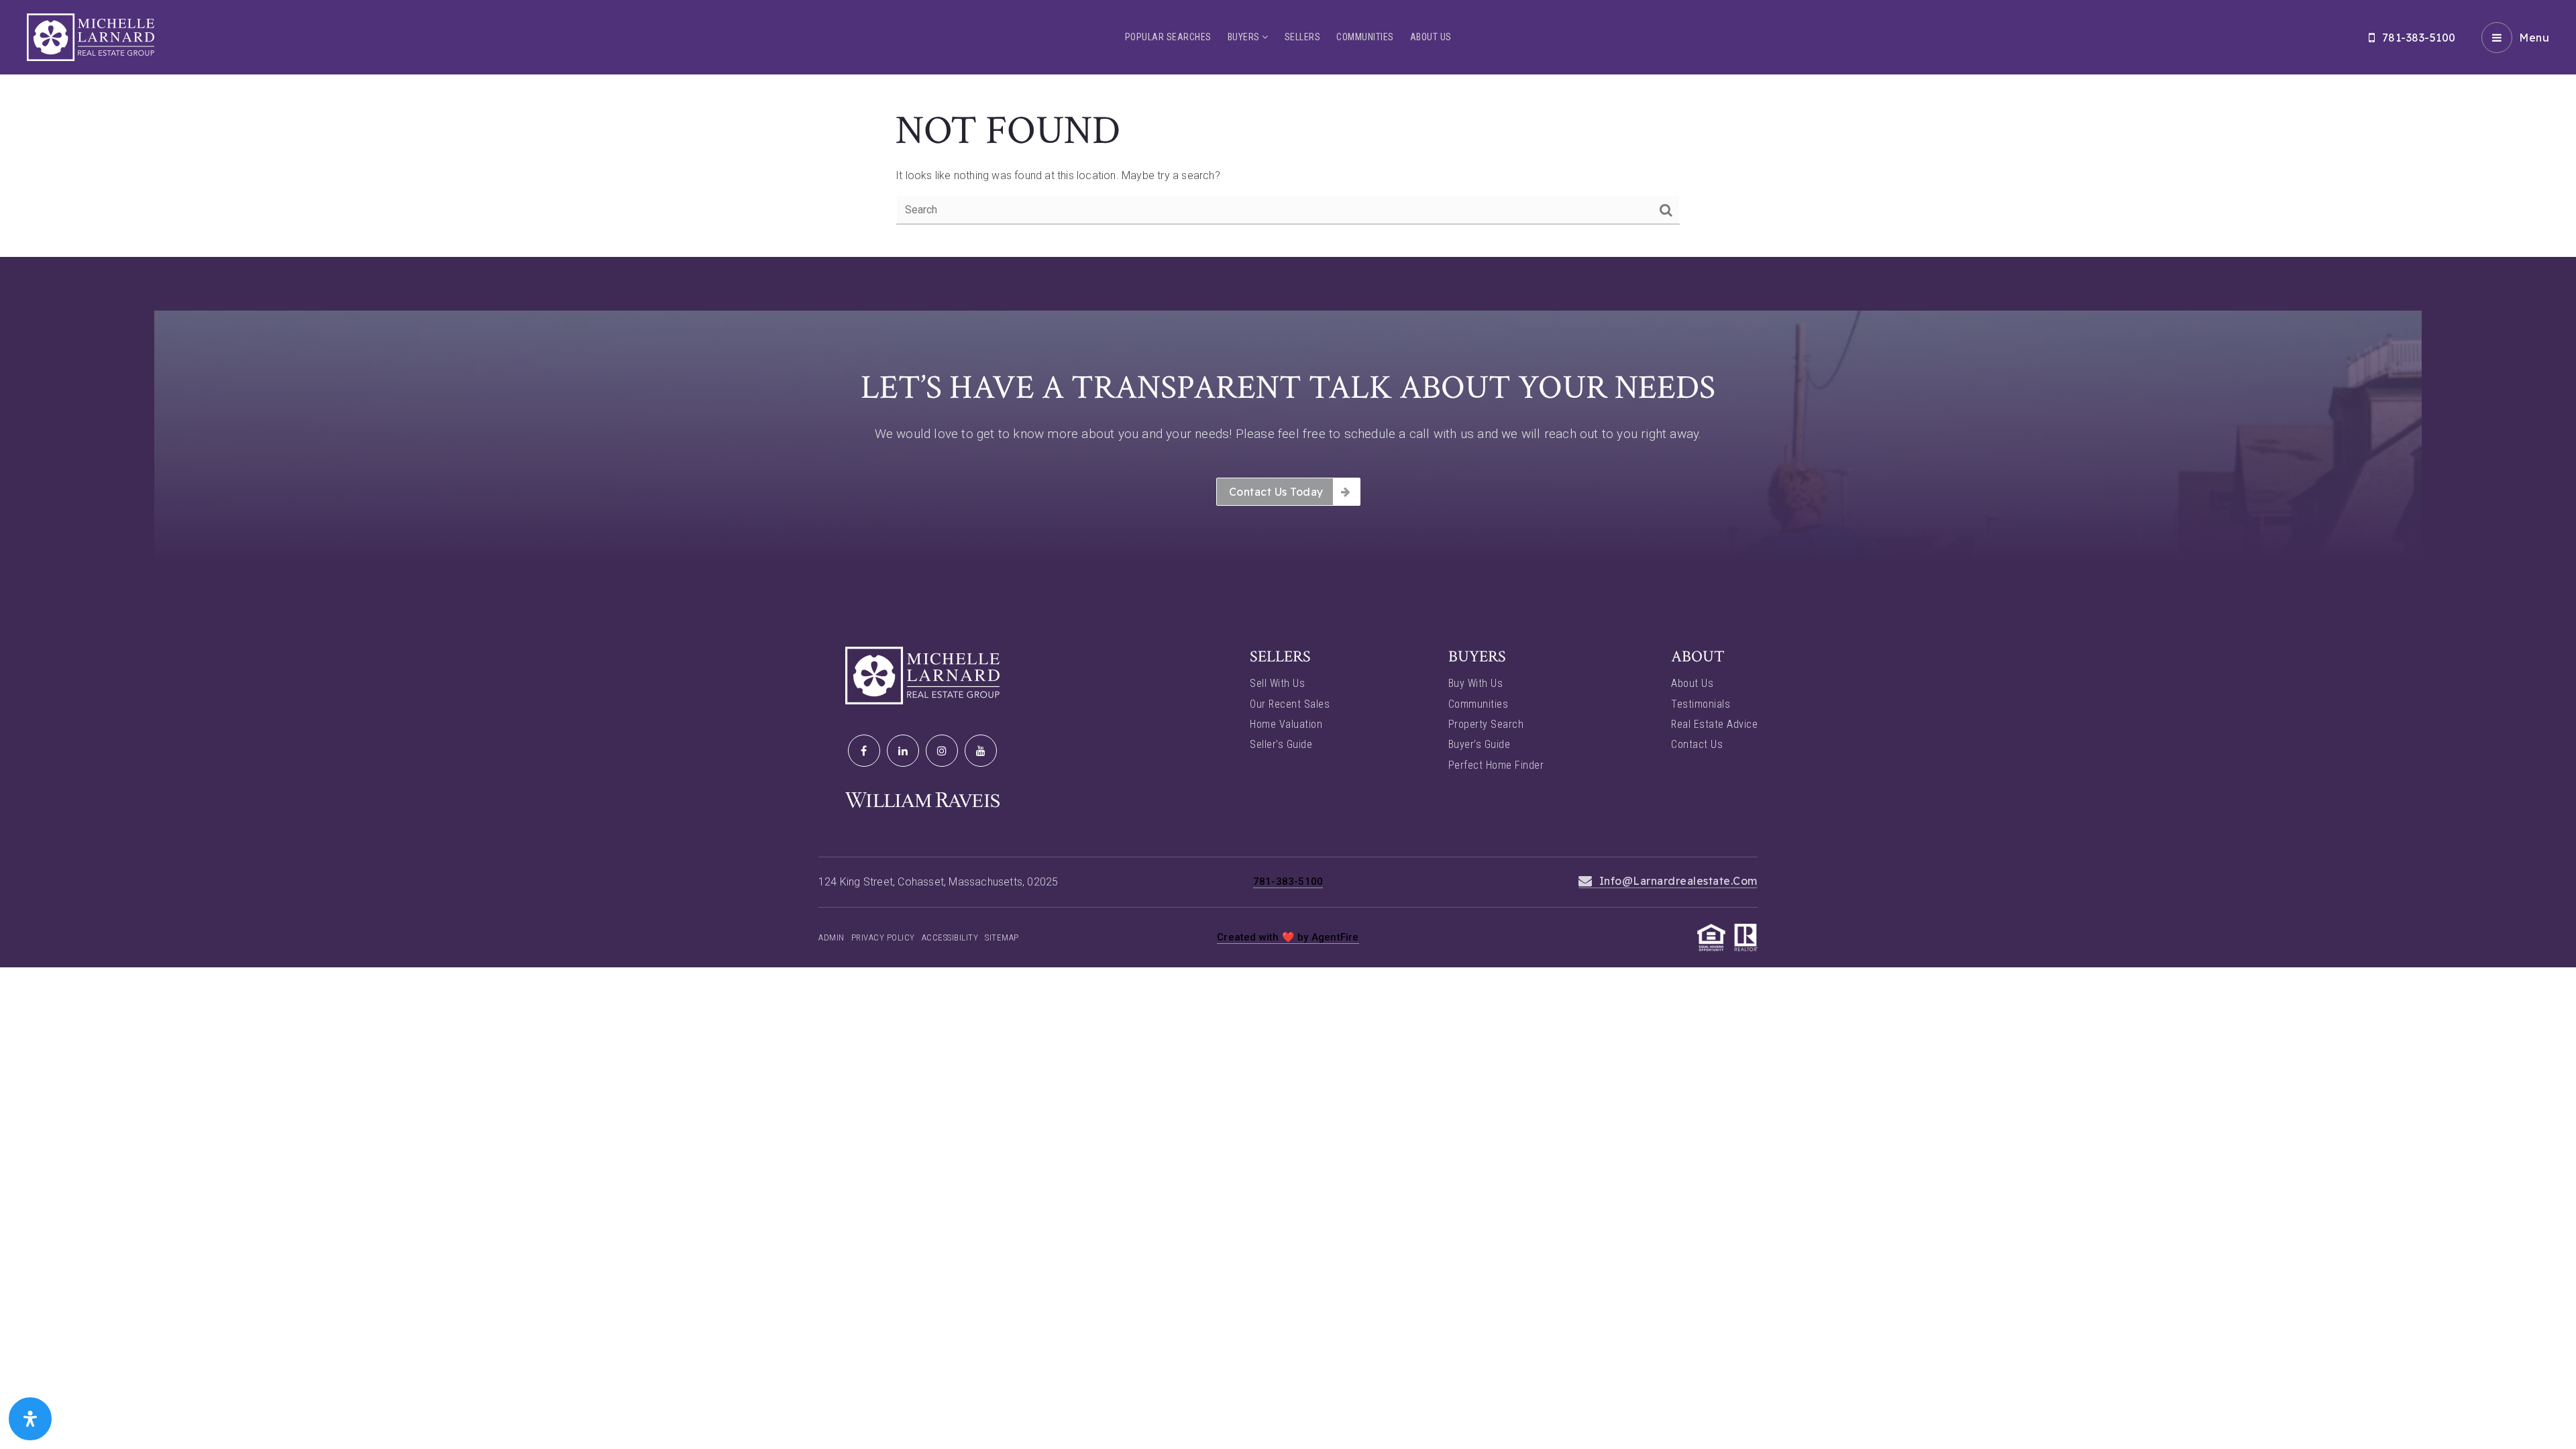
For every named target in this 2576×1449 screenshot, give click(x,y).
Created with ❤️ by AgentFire (1288, 937)
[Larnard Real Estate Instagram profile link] (942, 751)
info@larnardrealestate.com (1678, 881)
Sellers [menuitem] (1303, 37)
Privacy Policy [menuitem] (883, 937)
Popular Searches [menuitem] (1168, 37)
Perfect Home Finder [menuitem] (1496, 765)
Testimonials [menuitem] (1701, 704)
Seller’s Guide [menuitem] (1281, 744)
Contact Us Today (1276, 492)
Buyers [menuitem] (1245, 37)
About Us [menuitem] (1431, 37)
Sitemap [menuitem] (1002, 937)
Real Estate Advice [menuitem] (1714, 724)
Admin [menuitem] (831, 937)
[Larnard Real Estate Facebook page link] (864, 751)
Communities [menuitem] (1365, 37)
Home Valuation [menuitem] (1286, 724)
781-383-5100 (2419, 38)
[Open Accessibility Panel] (30, 1419)
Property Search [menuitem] (1486, 724)
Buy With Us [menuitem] (1476, 683)
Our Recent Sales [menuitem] (1290, 704)
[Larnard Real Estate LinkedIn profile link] (903, 751)
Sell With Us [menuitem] (1277, 683)
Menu (2534, 38)
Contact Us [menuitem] (1697, 744)
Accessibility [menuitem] (950, 937)
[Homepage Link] (91, 37)
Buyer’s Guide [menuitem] (1480, 744)
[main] (1288, 128)
